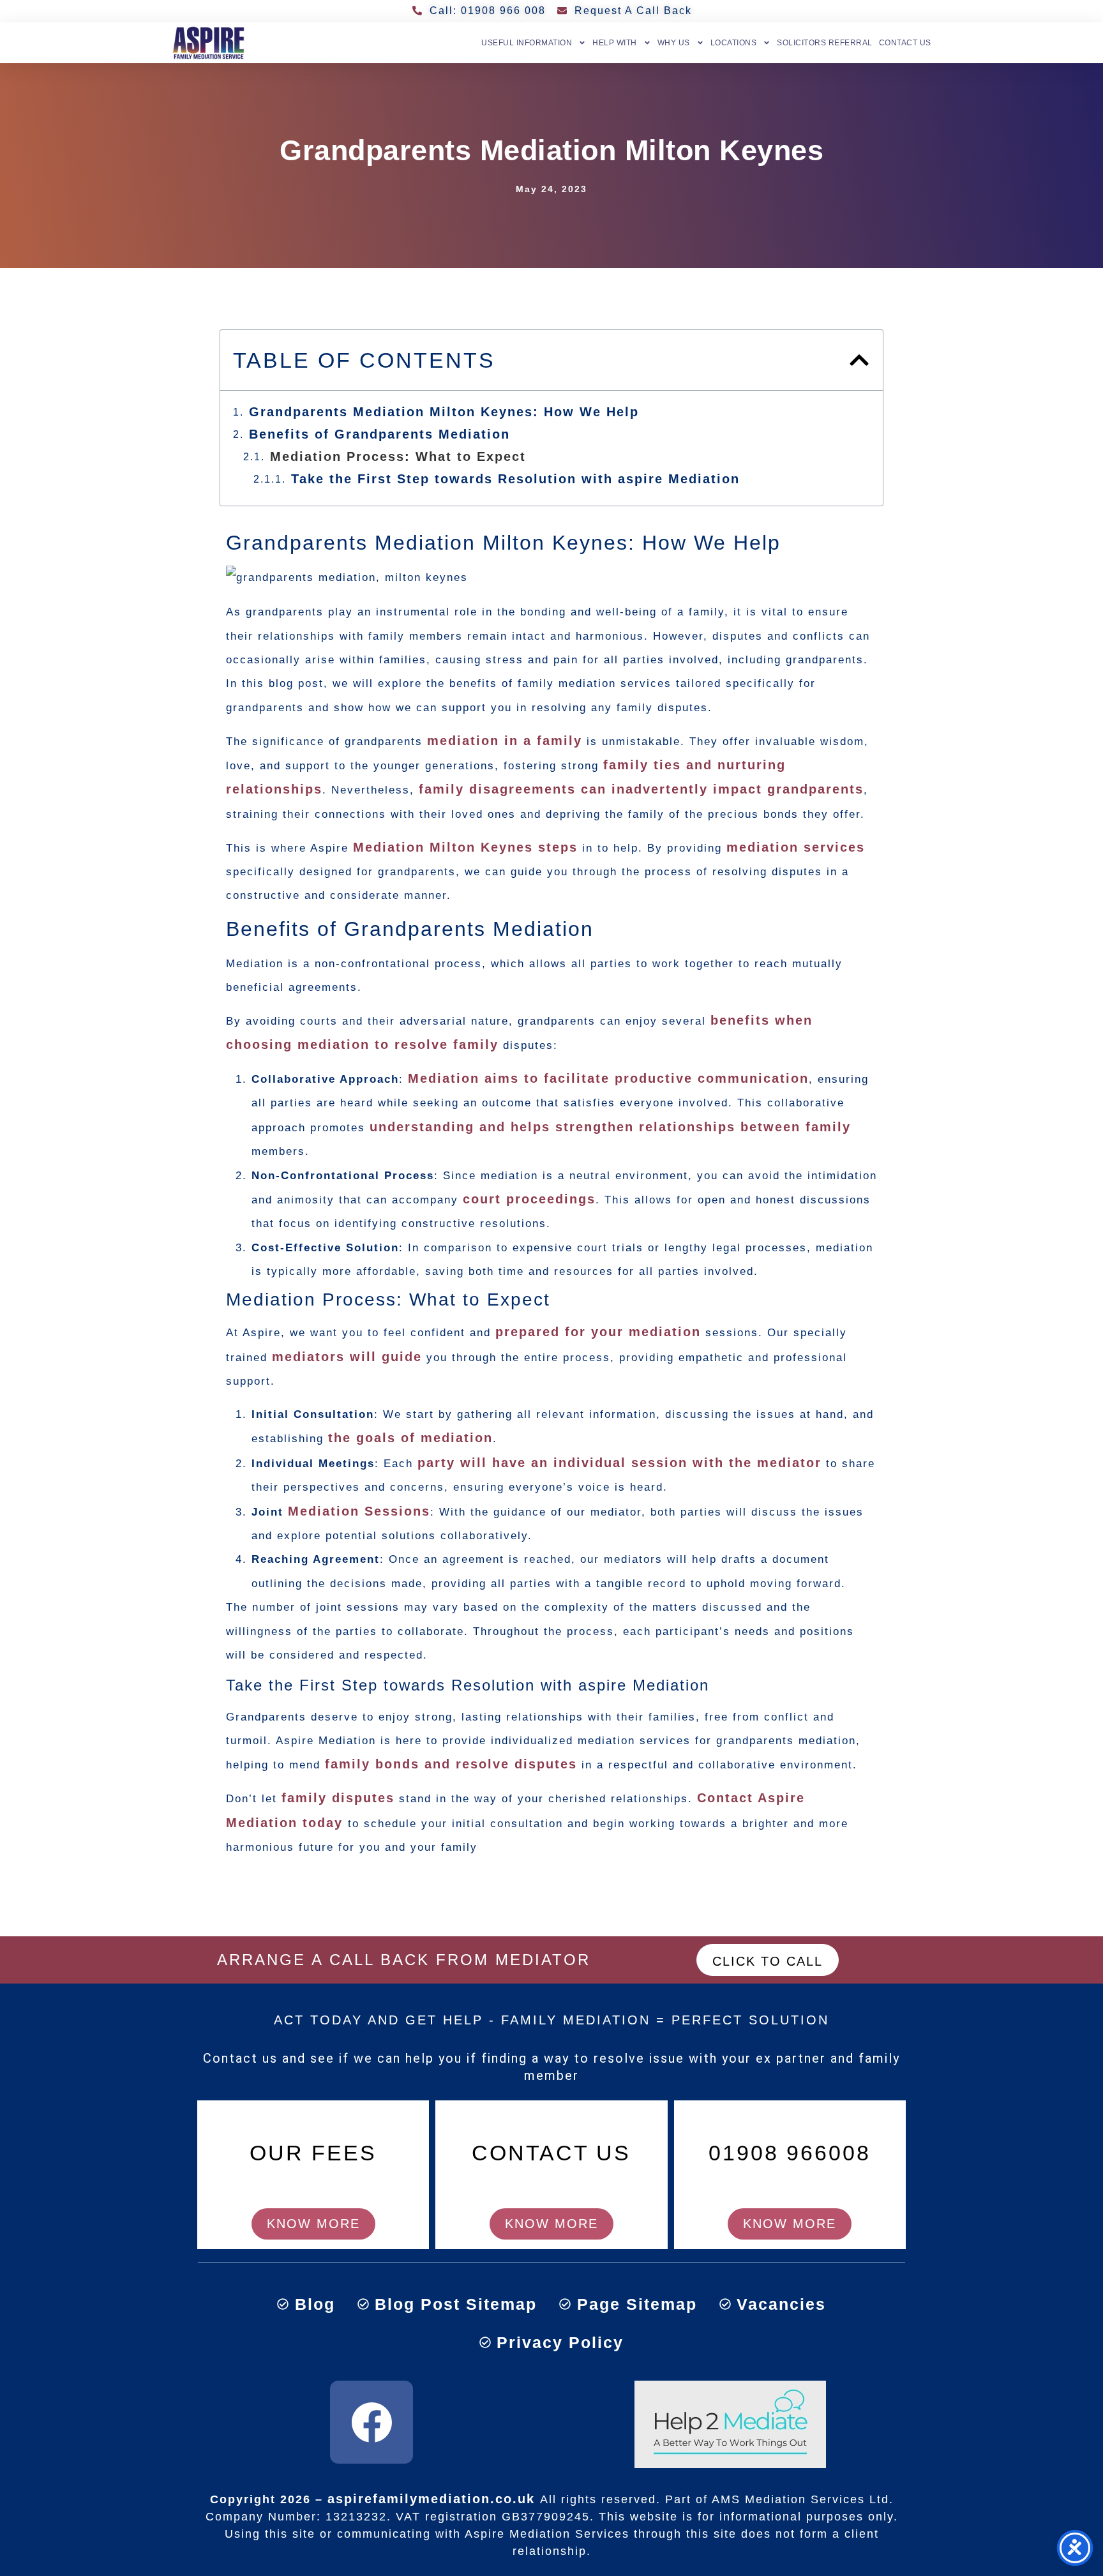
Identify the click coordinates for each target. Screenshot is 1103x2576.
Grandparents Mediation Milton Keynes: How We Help (444, 412)
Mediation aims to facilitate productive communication (608, 1078)
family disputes (338, 1798)
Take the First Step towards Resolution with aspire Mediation (515, 479)
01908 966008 (790, 2153)
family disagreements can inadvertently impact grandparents (641, 789)
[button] (859, 360)
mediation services (796, 847)
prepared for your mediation (598, 1332)
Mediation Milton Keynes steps (465, 847)
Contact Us (905, 43)
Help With (615, 43)
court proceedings (529, 1199)
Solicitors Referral (825, 43)
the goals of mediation (410, 1438)
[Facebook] (371, 2422)
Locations (734, 43)
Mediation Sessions (359, 1511)
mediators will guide (347, 1357)
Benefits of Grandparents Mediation (379, 434)
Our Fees (313, 2153)
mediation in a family (505, 741)
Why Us (674, 43)
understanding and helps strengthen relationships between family (610, 1127)
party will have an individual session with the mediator (619, 1463)
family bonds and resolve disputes (451, 1764)
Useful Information (527, 43)
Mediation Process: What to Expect (398, 456)
